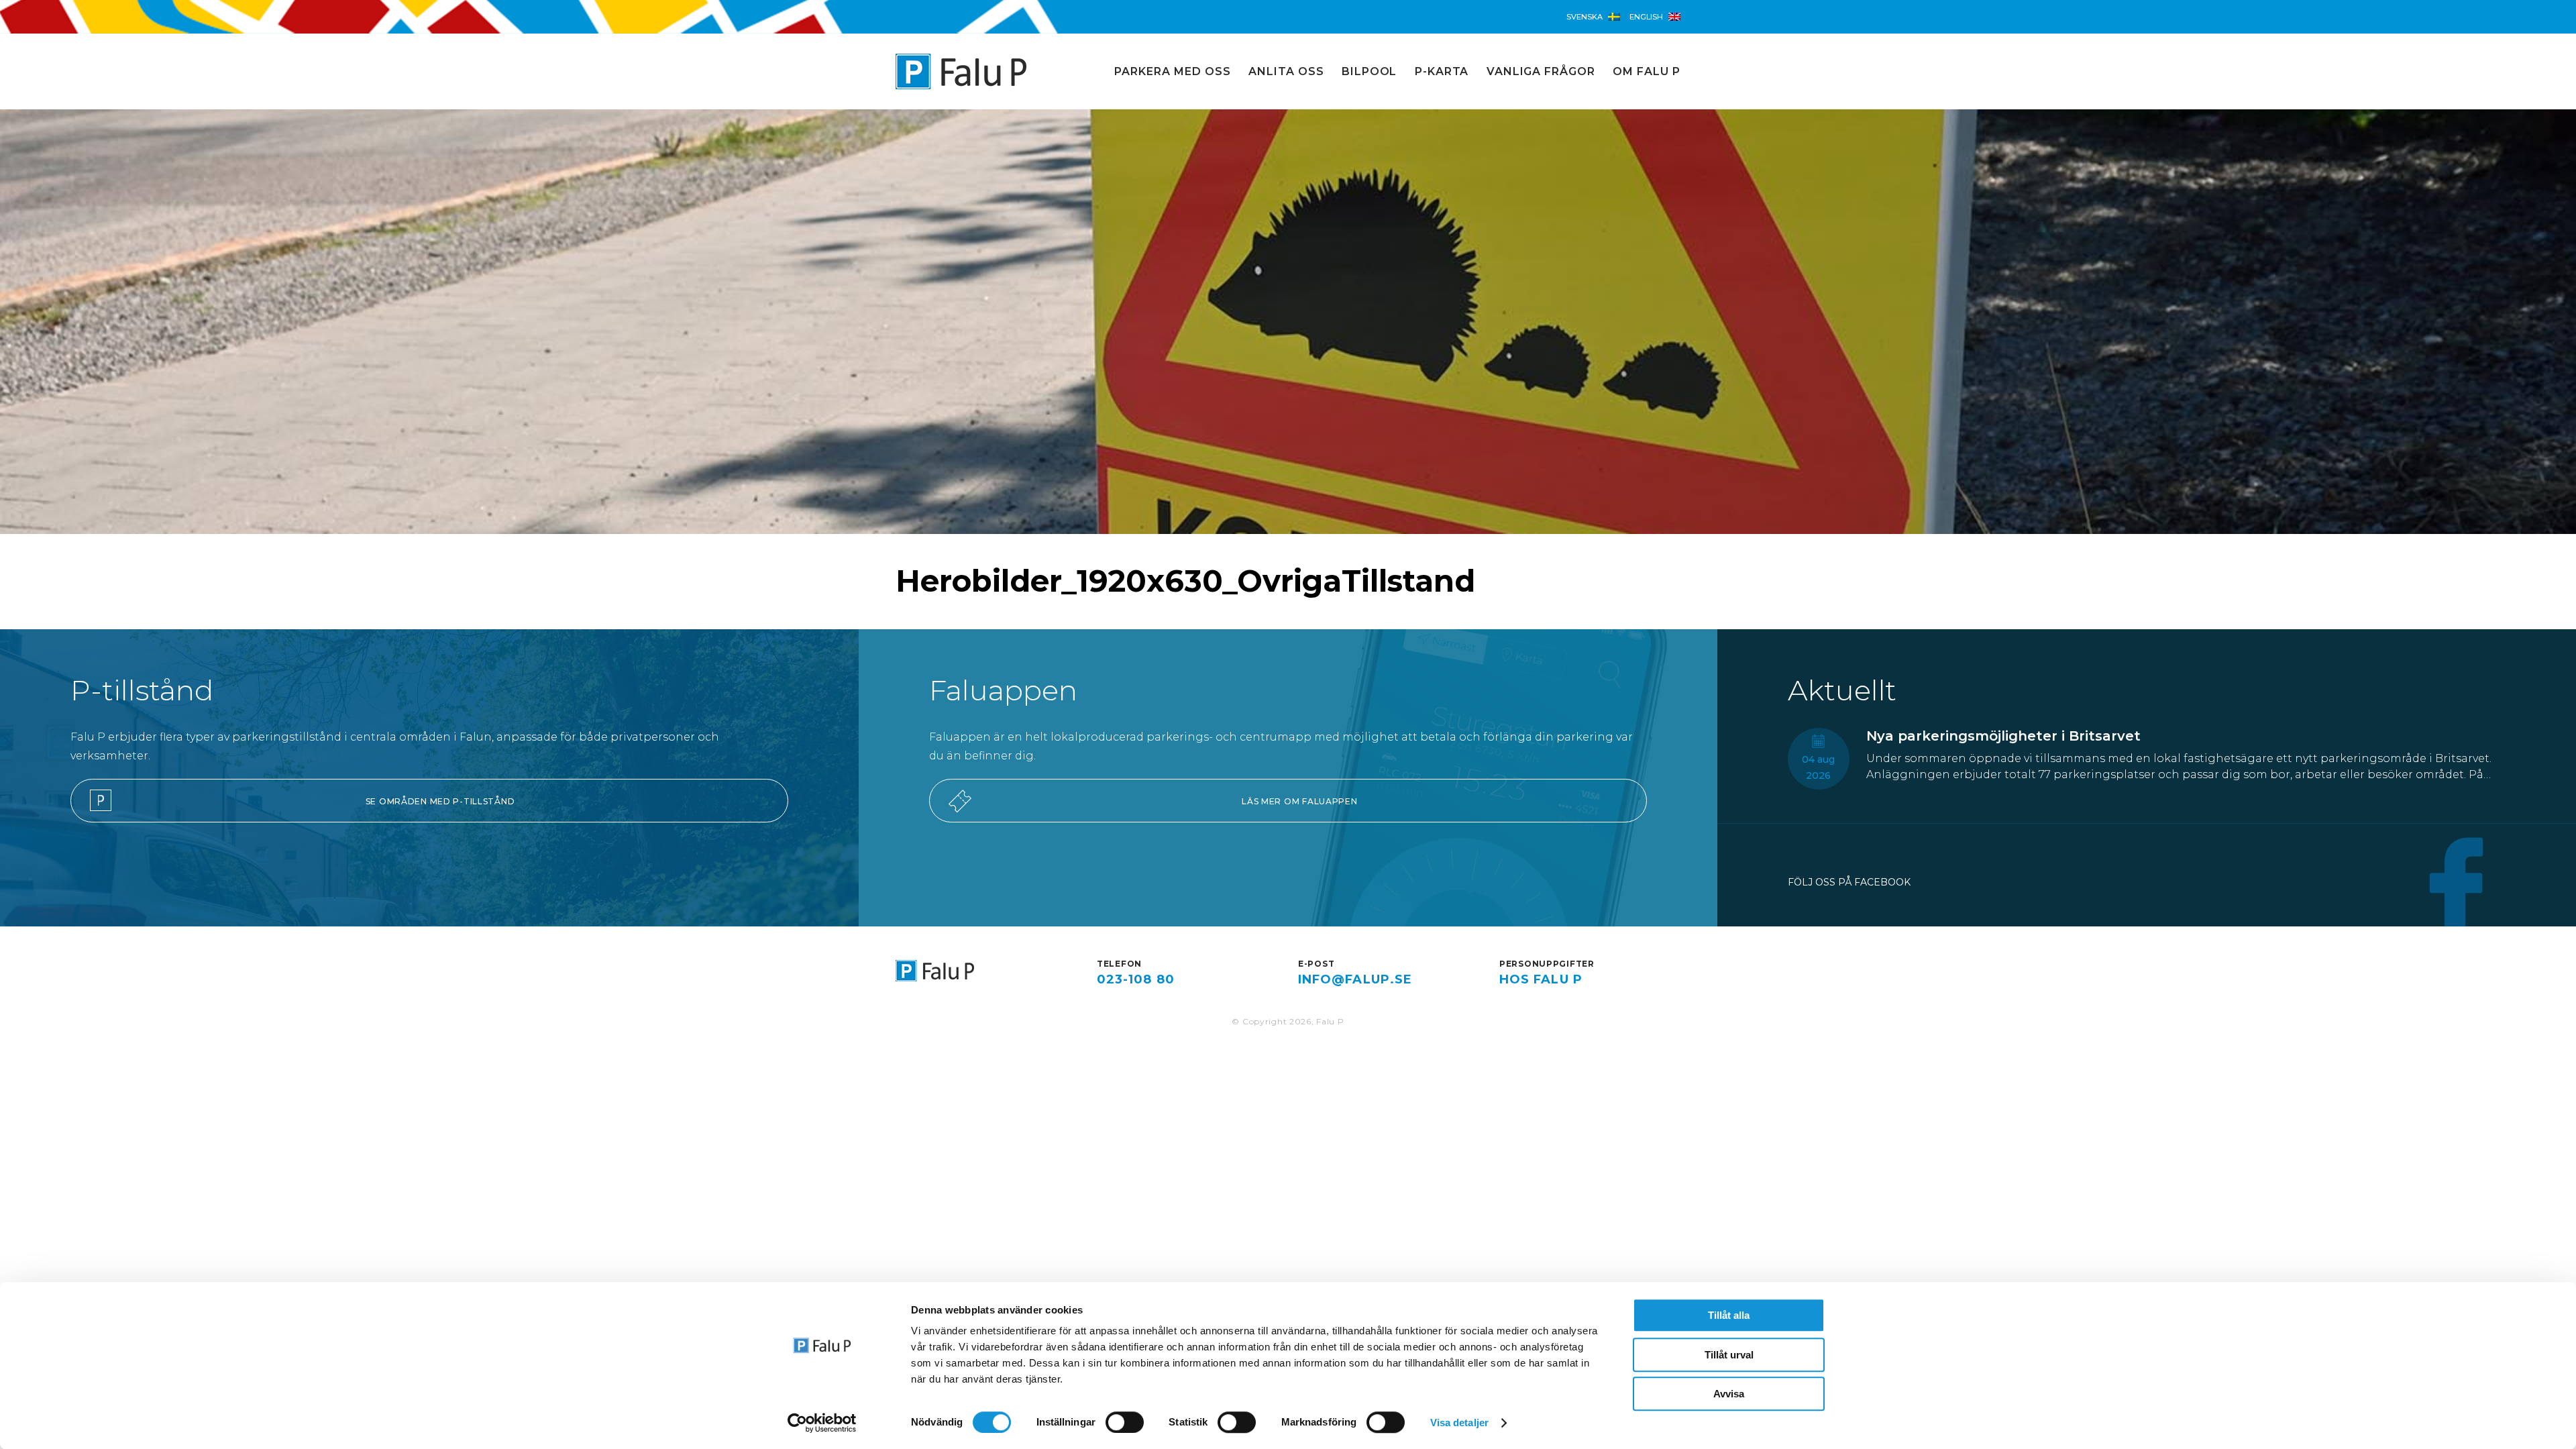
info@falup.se (1355, 979)
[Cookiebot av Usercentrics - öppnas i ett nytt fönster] (822, 1423)
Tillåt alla (1729, 1315)
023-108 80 (1136, 979)
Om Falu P (1647, 71)
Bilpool (1370, 71)
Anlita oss (1286, 71)
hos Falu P (1541, 979)
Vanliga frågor (1541, 71)
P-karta (1442, 71)
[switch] (1125, 1422)
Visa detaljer (1459, 1423)
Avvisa (1729, 1394)
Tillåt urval (1729, 1355)
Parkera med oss (1172, 71)
